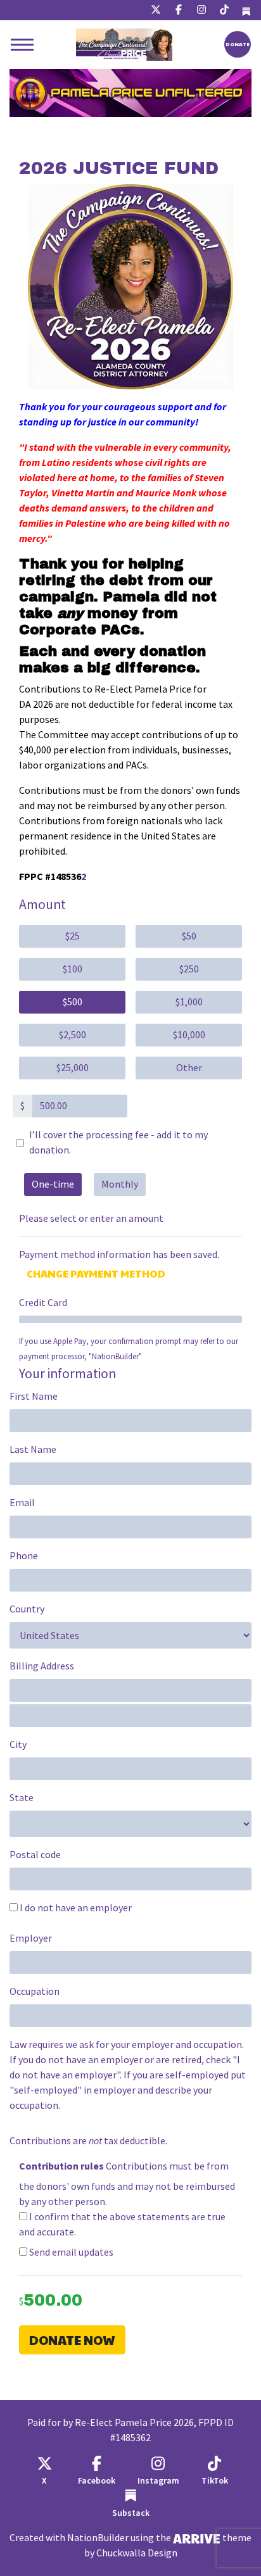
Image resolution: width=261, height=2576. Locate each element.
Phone (24, 1556)
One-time (53, 1184)
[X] (156, 10)
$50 (189, 936)
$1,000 (189, 1002)
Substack (131, 2513)
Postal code (35, 1855)
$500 (73, 1002)
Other (189, 1068)
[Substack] (246, 10)
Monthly (120, 1184)
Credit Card (43, 1303)
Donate (238, 44)
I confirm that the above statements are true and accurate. (122, 2224)
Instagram (158, 2481)
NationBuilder (98, 2538)
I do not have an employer (75, 1908)
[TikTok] (224, 10)
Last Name (33, 1449)
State (22, 1798)
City (18, 1744)
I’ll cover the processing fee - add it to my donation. (118, 1142)
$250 (189, 969)
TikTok (215, 2481)
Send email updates (70, 2252)
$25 (73, 936)
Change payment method (96, 1273)
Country (27, 1609)
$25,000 (73, 1068)
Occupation (35, 1991)
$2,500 (73, 1035)
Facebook (97, 2481)
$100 (73, 969)
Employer (31, 1938)
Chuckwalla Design (137, 2553)
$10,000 (189, 1035)
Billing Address (42, 1666)
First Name (34, 1396)
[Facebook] (179, 10)
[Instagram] (201, 10)
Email (22, 1503)
